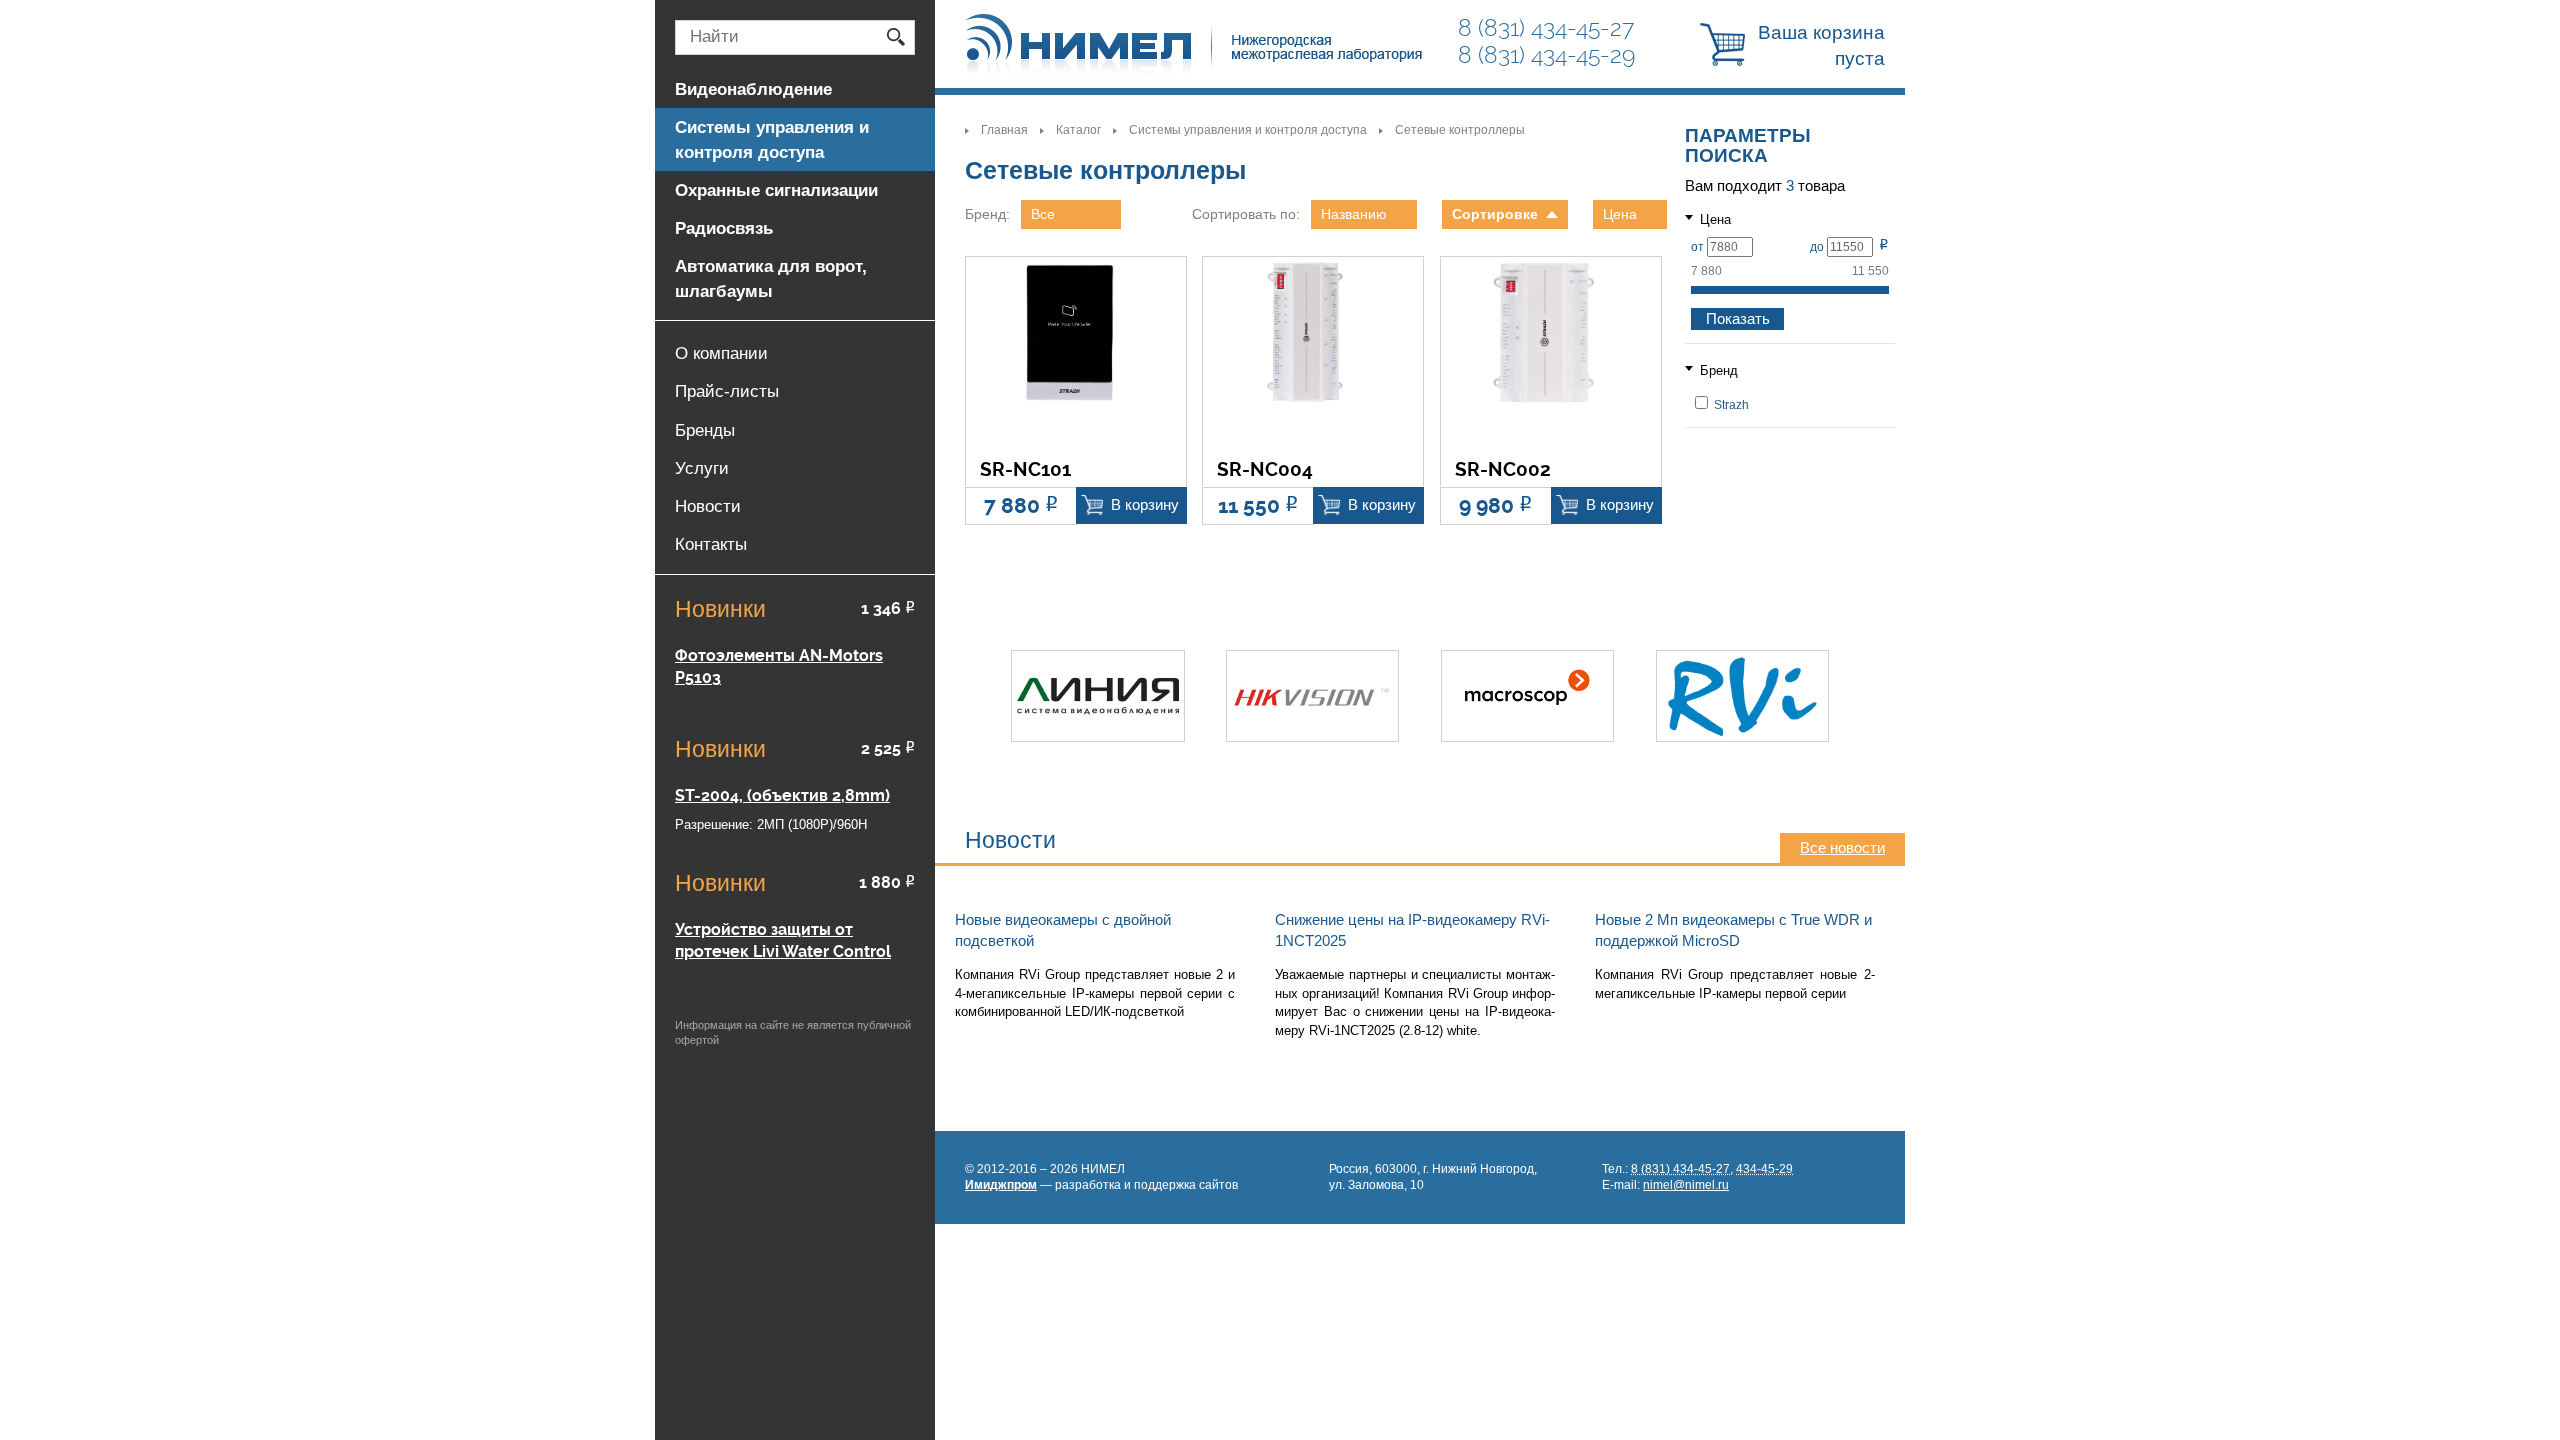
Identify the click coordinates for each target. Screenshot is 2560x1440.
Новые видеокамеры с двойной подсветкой (1063, 930)
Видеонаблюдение (753, 89)
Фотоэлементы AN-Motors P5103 (779, 666)
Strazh (1730, 405)
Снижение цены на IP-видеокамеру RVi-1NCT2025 (1412, 930)
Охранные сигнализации (776, 190)
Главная (1004, 130)
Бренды (705, 430)
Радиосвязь (724, 228)
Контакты (711, 544)
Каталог (1078, 130)
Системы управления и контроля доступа (1248, 130)
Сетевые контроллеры (1460, 130)
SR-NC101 (1025, 470)
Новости (708, 506)
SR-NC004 (1265, 470)
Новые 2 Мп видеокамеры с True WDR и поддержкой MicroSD (1733, 930)
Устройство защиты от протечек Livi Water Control (783, 940)
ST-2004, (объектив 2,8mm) (782, 795)
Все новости (1842, 848)
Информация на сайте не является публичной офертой (793, 1032)
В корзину (1145, 505)
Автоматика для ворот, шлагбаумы (771, 278)
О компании (721, 353)
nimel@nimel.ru (1686, 1185)
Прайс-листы (727, 391)
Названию (1354, 214)
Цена (1620, 214)
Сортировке (1495, 214)
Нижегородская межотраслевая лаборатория (1195, 47)
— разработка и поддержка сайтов (1101, 1185)
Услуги (702, 468)
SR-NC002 (1503, 470)
